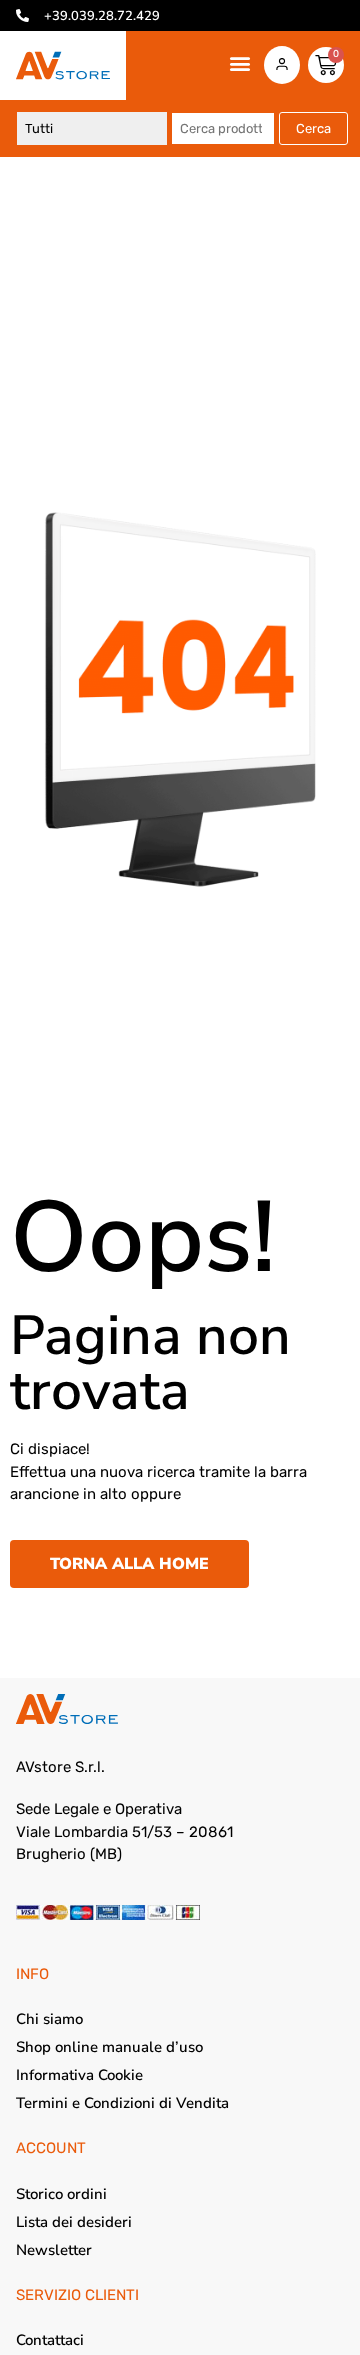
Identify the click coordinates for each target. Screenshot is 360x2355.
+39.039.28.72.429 (102, 16)
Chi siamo (49, 2019)
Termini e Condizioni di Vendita (122, 2103)
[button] (239, 63)
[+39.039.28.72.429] (22, 15)
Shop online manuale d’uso (109, 2047)
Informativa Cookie (79, 2075)
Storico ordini (61, 2194)
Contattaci (50, 2340)
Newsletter (54, 2250)
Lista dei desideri (74, 2222)
